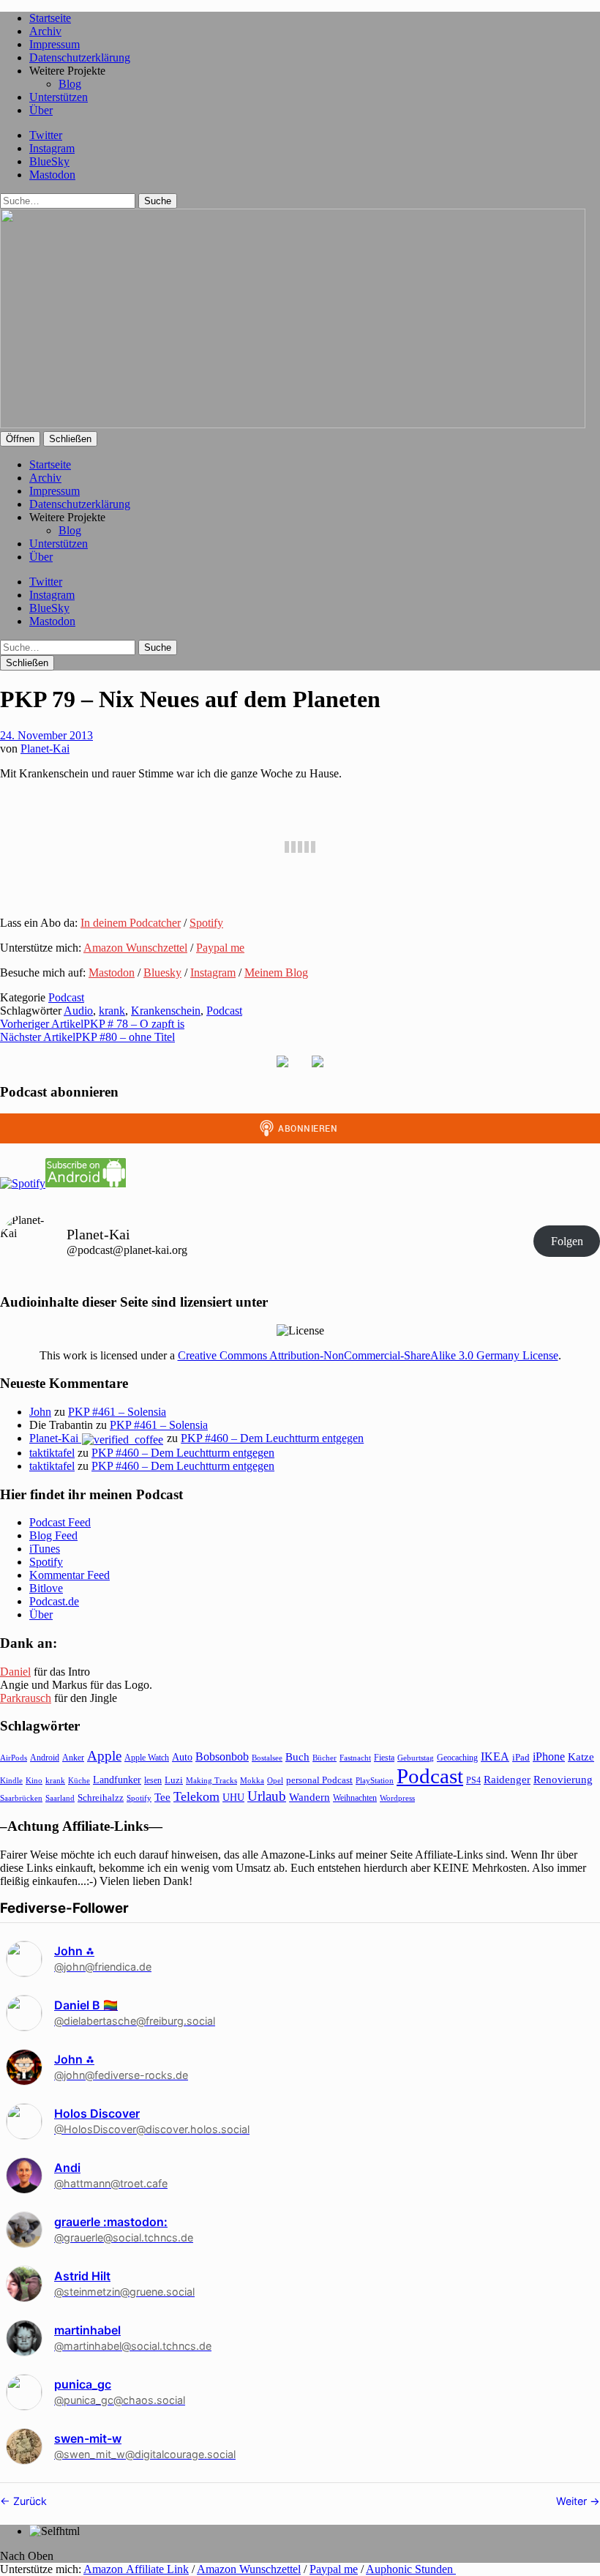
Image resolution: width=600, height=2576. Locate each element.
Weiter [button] (573, 2501)
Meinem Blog (276, 972)
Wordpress (397, 1798)
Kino (34, 1780)
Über (41, 110)
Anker (73, 1758)
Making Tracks (211, 1780)
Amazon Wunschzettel (135, 948)
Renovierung (563, 1779)
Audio (78, 1011)
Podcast (66, 997)
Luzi (174, 1780)
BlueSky (49, 161)
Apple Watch (147, 1758)
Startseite (50, 18)
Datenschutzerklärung (80, 57)
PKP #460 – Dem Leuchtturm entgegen (272, 1438)
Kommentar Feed (70, 1575)
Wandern (310, 1797)
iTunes (45, 1549)
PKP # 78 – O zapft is (92, 1024)
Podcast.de (54, 1601)
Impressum (55, 44)
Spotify (206, 923)
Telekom (196, 1796)
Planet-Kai (45, 748)
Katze (581, 1757)
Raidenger (507, 1779)
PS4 (473, 1780)
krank (112, 1011)
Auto (182, 1757)
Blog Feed (53, 1535)
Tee (162, 1797)
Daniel (15, 1672)
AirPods (14, 1758)
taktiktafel (52, 1453)
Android (45, 1758)
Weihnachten (355, 1798)
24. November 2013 (46, 735)
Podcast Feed (60, 1522)
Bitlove (46, 1588)
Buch (297, 1756)
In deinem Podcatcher (131, 923)
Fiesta (384, 1758)
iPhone (549, 1756)
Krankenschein (166, 1011)
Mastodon (52, 175)
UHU (233, 1797)
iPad (521, 1758)
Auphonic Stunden (411, 2569)
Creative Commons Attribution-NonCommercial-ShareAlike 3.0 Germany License (368, 1355)
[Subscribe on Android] (86, 1183)
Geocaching (457, 1758)
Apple (104, 1756)
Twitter (46, 135)
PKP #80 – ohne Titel (87, 1037)
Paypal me (220, 948)
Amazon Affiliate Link (136, 2569)
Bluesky (162, 972)
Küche (79, 1780)
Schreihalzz (101, 1797)
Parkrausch (26, 1698)
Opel (275, 1780)
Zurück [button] (29, 2501)
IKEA (495, 1756)
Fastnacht (355, 1758)
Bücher (325, 1758)
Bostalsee (267, 1758)
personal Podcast (319, 1780)
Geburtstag (416, 1758)
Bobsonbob (222, 1756)
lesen (153, 1780)
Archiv (45, 31)
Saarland (60, 1798)
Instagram (52, 148)
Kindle (11, 1780)
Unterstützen (59, 97)
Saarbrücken (21, 1798)
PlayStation (375, 1781)
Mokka (252, 1780)
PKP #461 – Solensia (117, 1412)
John (40, 1412)
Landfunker (117, 1780)
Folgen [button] (567, 1241)
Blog (70, 84)
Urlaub (267, 1796)
